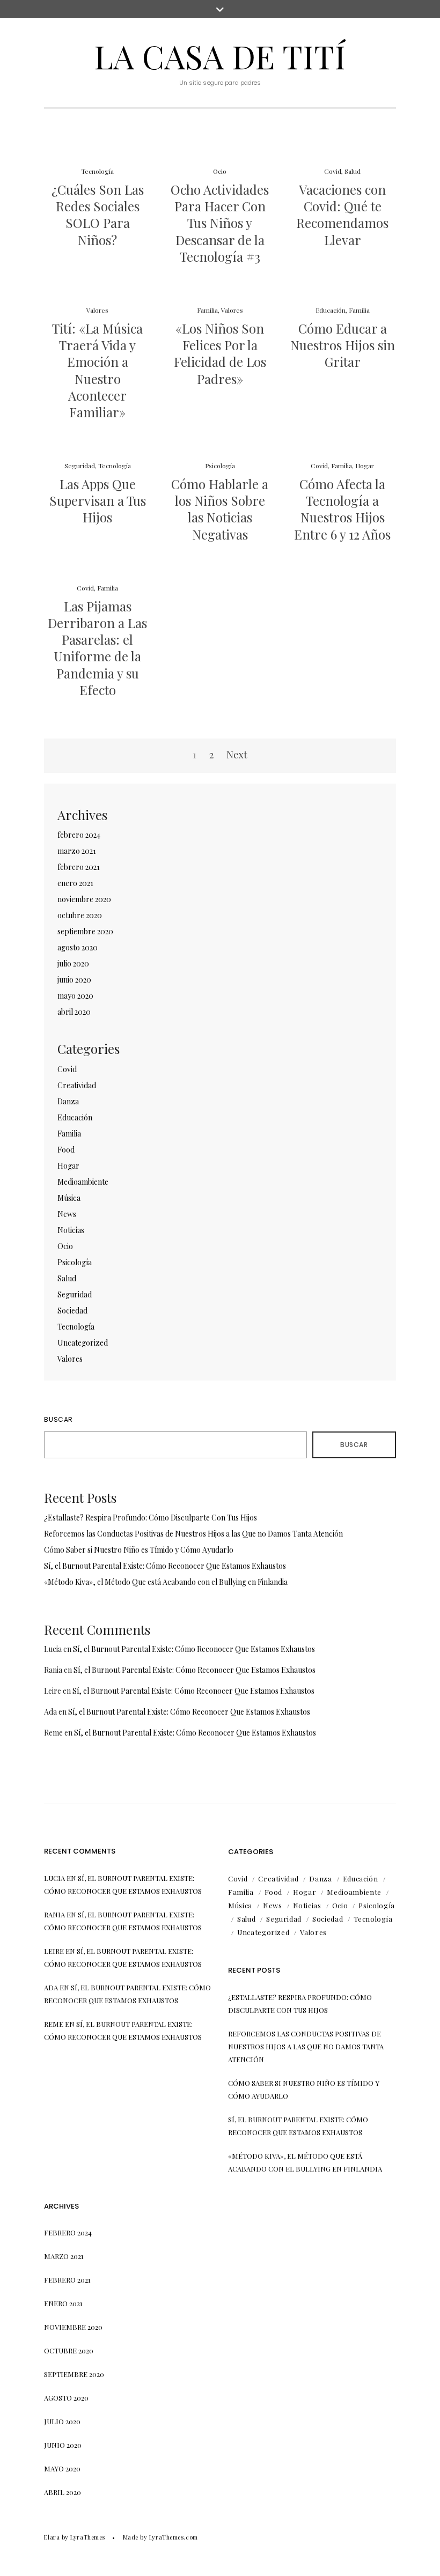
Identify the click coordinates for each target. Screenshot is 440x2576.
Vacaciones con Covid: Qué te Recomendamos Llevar (342, 215)
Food (66, 1150)
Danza (68, 1101)
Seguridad (80, 466)
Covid (333, 171)
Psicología (220, 466)
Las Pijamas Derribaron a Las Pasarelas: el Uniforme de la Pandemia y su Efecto (97, 648)
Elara (52, 2537)
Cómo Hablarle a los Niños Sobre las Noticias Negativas (220, 509)
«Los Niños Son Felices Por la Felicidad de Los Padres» (220, 353)
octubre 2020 (80, 915)
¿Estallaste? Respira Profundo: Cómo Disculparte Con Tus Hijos (151, 1518)
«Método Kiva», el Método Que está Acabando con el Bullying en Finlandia (166, 1582)
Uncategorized (83, 1343)
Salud (353, 171)
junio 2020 (74, 980)
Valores (97, 310)
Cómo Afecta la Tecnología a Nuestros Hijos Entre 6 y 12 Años (342, 509)
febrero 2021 (79, 867)
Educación (331, 310)
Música (69, 1198)
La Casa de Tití (220, 56)
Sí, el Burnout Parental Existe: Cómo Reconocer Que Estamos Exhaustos (165, 1566)
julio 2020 (73, 964)
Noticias (71, 1230)
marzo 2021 (77, 851)
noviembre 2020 (84, 899)
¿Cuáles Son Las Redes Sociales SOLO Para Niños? (98, 215)
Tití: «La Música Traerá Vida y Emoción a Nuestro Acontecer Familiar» (97, 370)
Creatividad (77, 1085)
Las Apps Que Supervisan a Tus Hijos (98, 500)
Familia (207, 310)
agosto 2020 (78, 947)
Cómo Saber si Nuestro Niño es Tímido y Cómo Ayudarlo (139, 1550)
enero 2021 (75, 883)
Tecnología (97, 171)
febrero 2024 (79, 835)
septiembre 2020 (85, 931)
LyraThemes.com (174, 2537)
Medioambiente (83, 1182)
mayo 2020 (75, 996)
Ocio (220, 171)
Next (237, 755)
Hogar (365, 466)
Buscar (58, 1419)
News (67, 1214)
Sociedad (72, 1311)
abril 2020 (74, 1012)
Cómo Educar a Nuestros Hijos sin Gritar (343, 345)
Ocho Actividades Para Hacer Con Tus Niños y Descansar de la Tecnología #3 (220, 223)
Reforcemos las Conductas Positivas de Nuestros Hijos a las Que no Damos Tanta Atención (193, 1534)
